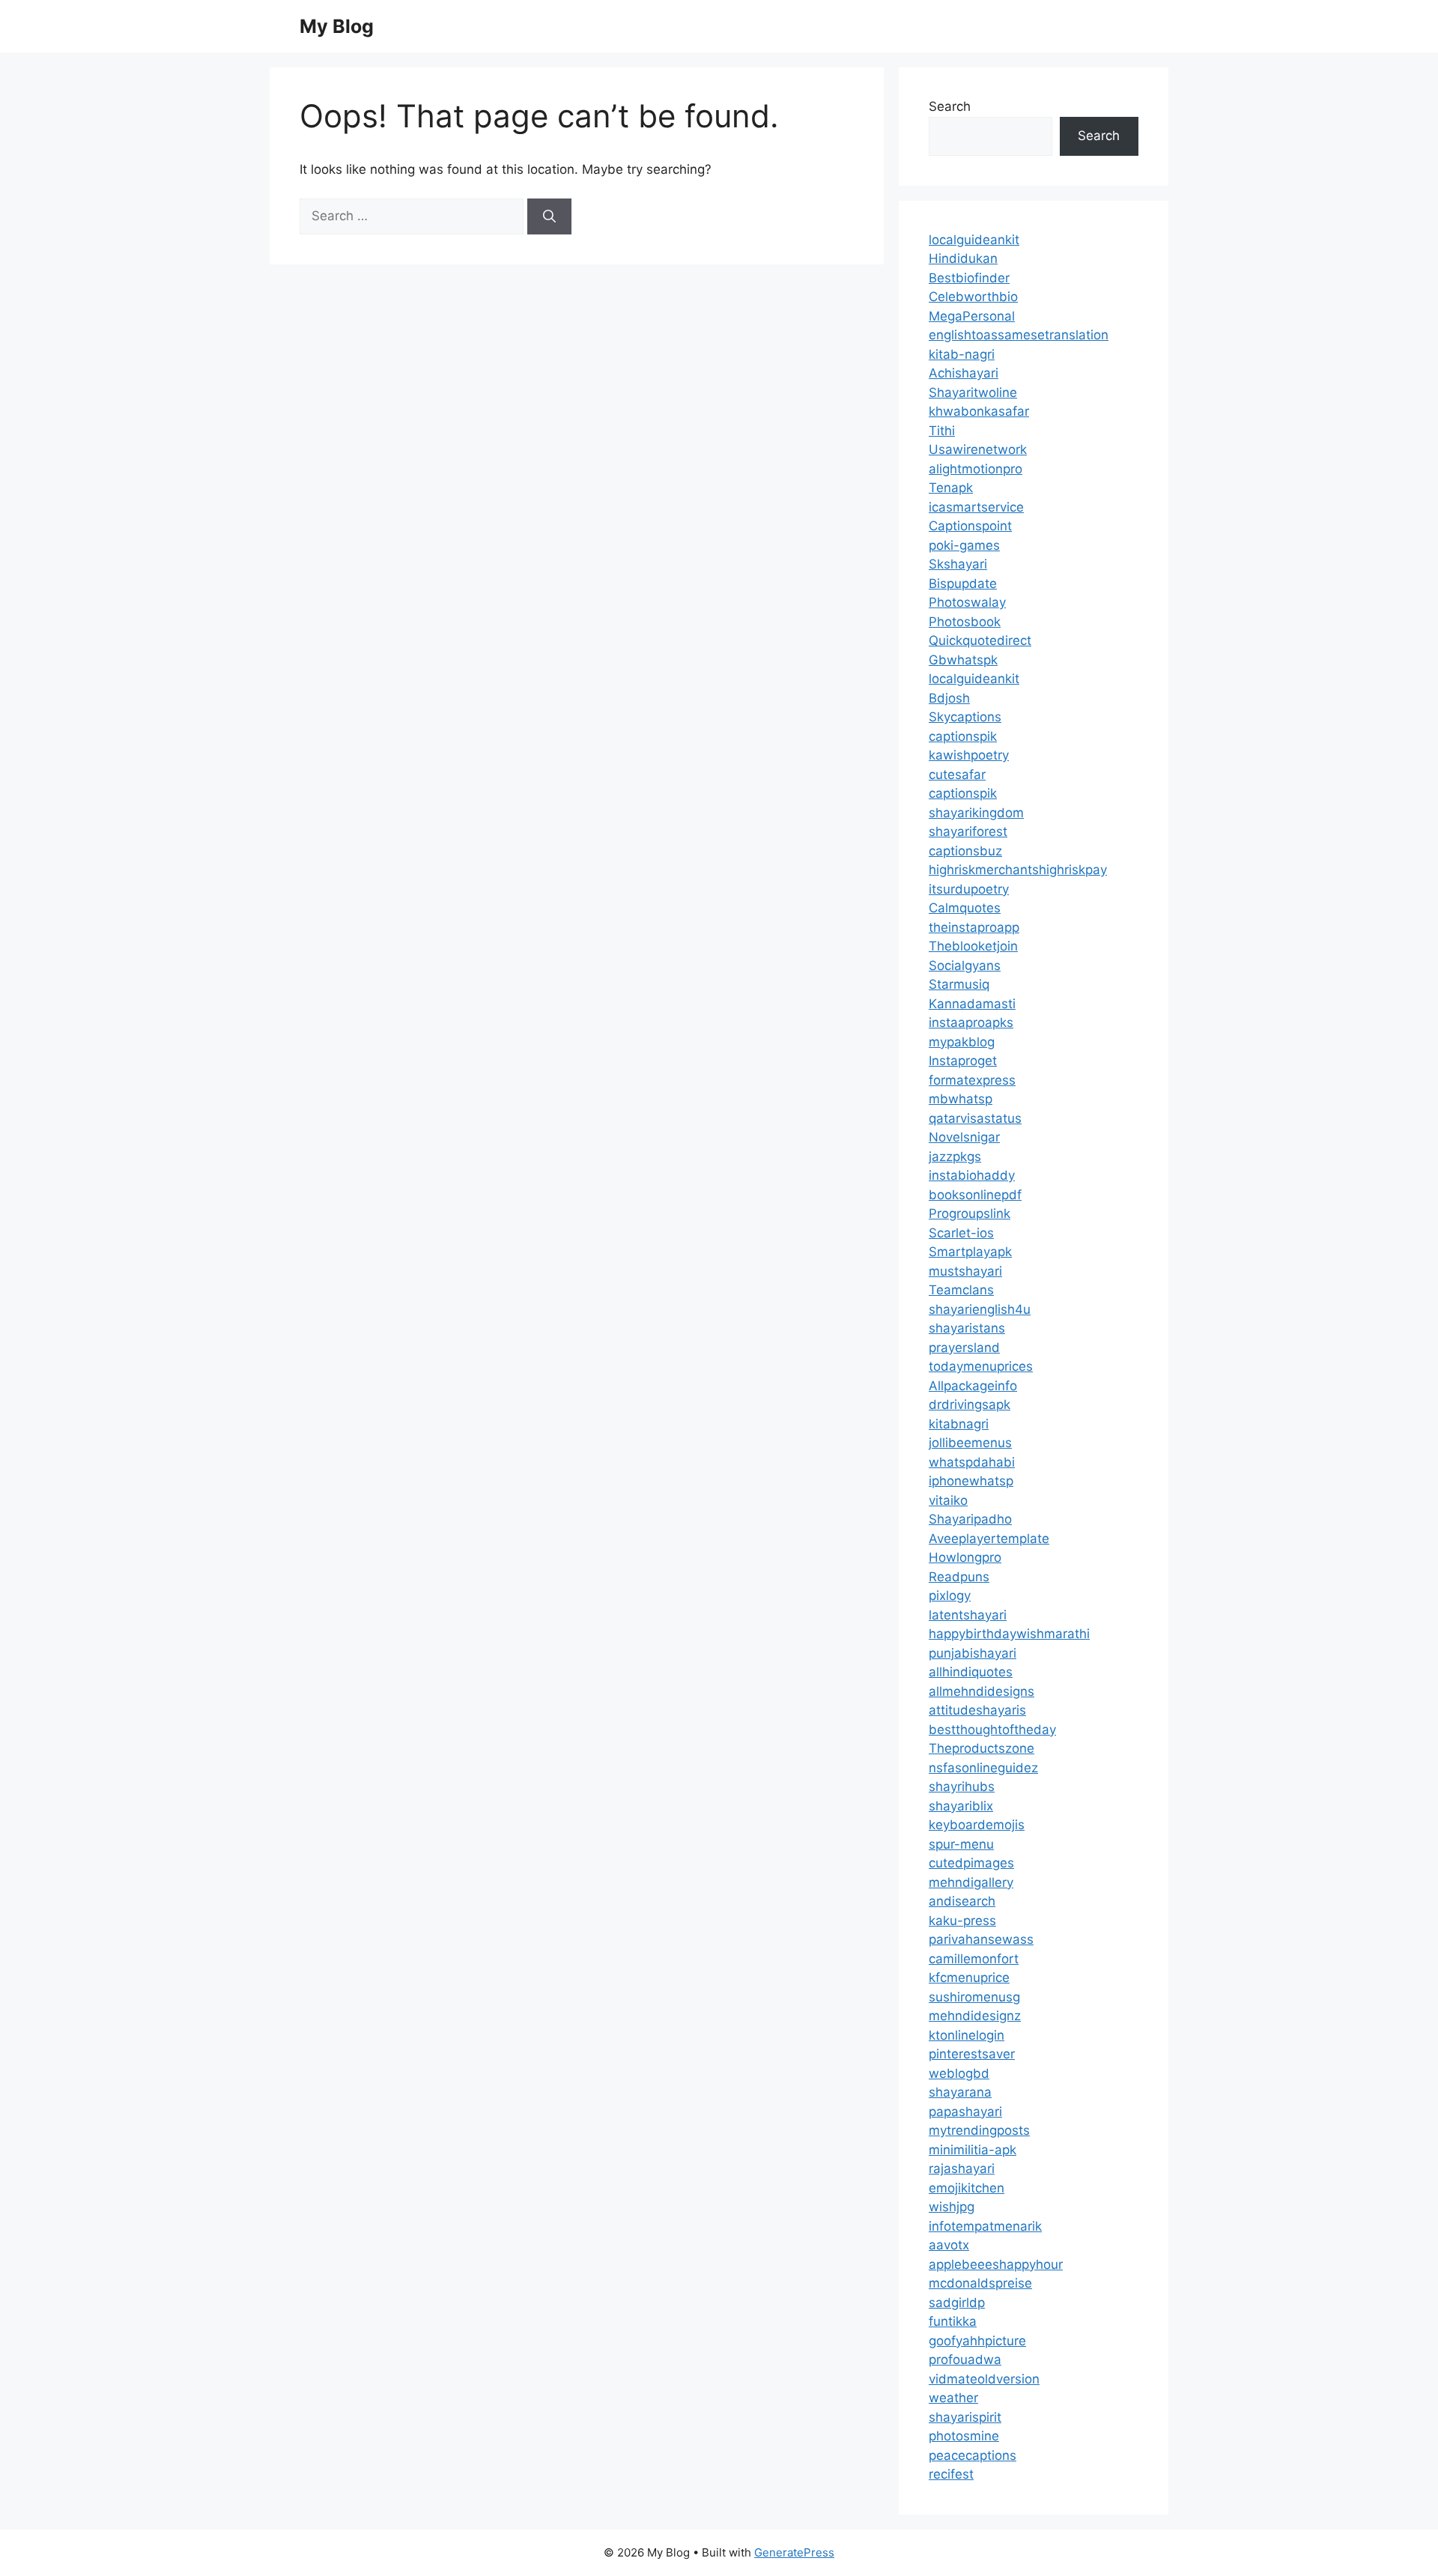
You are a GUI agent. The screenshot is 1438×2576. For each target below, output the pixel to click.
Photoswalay (967, 602)
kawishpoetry (969, 755)
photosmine (964, 2436)
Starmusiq (959, 984)
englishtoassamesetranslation (1019, 335)
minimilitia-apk (973, 2150)
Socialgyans (965, 966)
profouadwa (965, 2360)
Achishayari (964, 373)
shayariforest (968, 831)
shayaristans (967, 1328)
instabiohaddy (972, 1175)
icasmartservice (976, 507)
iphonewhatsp (971, 1481)
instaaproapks (971, 1022)
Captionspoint (970, 526)
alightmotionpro (976, 469)
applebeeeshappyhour (996, 2264)
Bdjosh (949, 698)
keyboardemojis (977, 1825)
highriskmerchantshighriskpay (1018, 870)
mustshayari (965, 1271)
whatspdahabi (972, 1462)
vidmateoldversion (984, 2379)
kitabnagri (959, 1424)
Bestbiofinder (969, 278)
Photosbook (965, 622)
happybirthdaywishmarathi (1009, 1634)
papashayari (965, 2112)
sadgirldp (957, 2303)
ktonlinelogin (967, 2035)
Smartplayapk (970, 1252)
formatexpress (972, 1080)
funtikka (953, 2321)
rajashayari (962, 2169)
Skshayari (958, 564)
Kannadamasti (972, 1004)
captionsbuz (965, 851)
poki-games (964, 545)
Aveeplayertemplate (989, 1539)
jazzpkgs (955, 1157)
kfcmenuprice (969, 1978)
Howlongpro (965, 1557)
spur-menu (961, 1844)
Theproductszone (982, 1748)
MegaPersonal (972, 316)
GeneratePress (794, 2552)
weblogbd (959, 2073)
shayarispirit (965, 2417)
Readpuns (959, 1577)
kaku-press (962, 1921)
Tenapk (951, 488)
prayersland (964, 1348)
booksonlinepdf (975, 1195)
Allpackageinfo (973, 1386)
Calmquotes (965, 908)
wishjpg (952, 2207)
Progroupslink (970, 1213)
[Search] (549, 216)
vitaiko (948, 1500)
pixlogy (950, 1595)
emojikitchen (967, 2188)
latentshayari (968, 1615)
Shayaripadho (970, 1519)
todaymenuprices (981, 1366)
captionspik (963, 736)
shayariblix (961, 1806)
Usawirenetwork (978, 449)
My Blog (337, 26)
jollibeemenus (970, 1443)
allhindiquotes (971, 1672)
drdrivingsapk (970, 1404)
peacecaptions (973, 2455)
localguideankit (974, 240)
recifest (951, 2474)
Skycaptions (965, 717)
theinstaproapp (974, 927)
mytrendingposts (979, 2130)
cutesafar (957, 775)
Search (950, 106)
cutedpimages (971, 1863)
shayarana (960, 2092)
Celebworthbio (973, 297)
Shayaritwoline (973, 393)
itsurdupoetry (969, 889)
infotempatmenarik (985, 2226)
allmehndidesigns (982, 1691)
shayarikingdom (976, 813)
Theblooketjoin (973, 946)
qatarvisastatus (975, 1118)
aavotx (949, 2245)
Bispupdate (963, 584)
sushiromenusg (974, 1997)
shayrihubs (962, 1786)
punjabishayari (973, 1653)
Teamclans (961, 1290)
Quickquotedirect (980, 640)
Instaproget (963, 1061)
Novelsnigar (964, 1137)
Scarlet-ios (961, 1233)
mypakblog (962, 1042)
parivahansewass (981, 1939)
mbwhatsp (961, 1099)
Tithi (942, 431)
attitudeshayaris (977, 1710)
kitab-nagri (962, 354)
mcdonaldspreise (980, 2283)
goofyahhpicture (977, 2341)
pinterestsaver (972, 2054)
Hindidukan (963, 258)
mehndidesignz (975, 2016)
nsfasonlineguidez (983, 1768)
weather (953, 2398)
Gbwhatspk (963, 660)
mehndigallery (971, 1882)
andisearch (962, 1901)
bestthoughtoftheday (992, 1730)
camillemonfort (974, 1959)
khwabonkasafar (979, 411)
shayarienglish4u (980, 1309)
